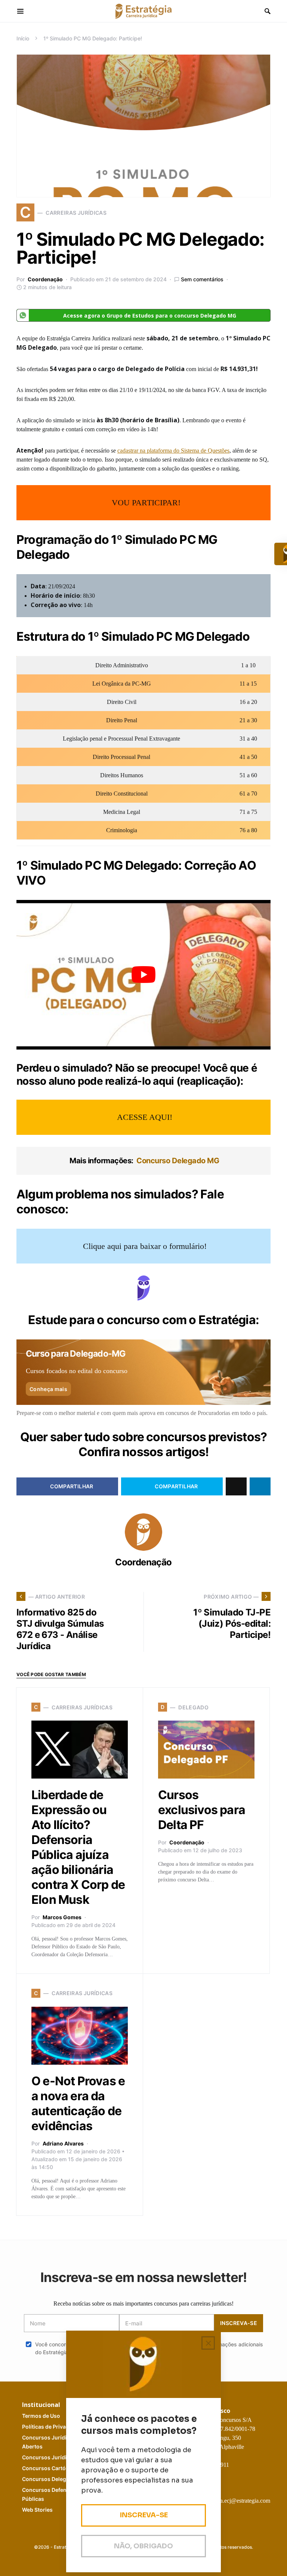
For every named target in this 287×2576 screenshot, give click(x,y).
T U (41, 2416)
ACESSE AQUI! (145, 1117)
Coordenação (45, 279)
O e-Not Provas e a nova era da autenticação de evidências (78, 2103)
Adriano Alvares (63, 2143)
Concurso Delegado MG (144, 1161)
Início (23, 38)
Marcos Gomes (62, 1917)
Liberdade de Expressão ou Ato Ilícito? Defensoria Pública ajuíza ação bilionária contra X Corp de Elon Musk (78, 1847)
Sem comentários (202, 279)
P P (53, 2427)
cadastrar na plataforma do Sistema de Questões (173, 451)
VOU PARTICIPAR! (146, 503)
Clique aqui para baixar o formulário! (145, 1246)
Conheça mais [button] (48, 1389)
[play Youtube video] (143, 975)
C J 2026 (56, 2457)
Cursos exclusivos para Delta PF (202, 1810)
